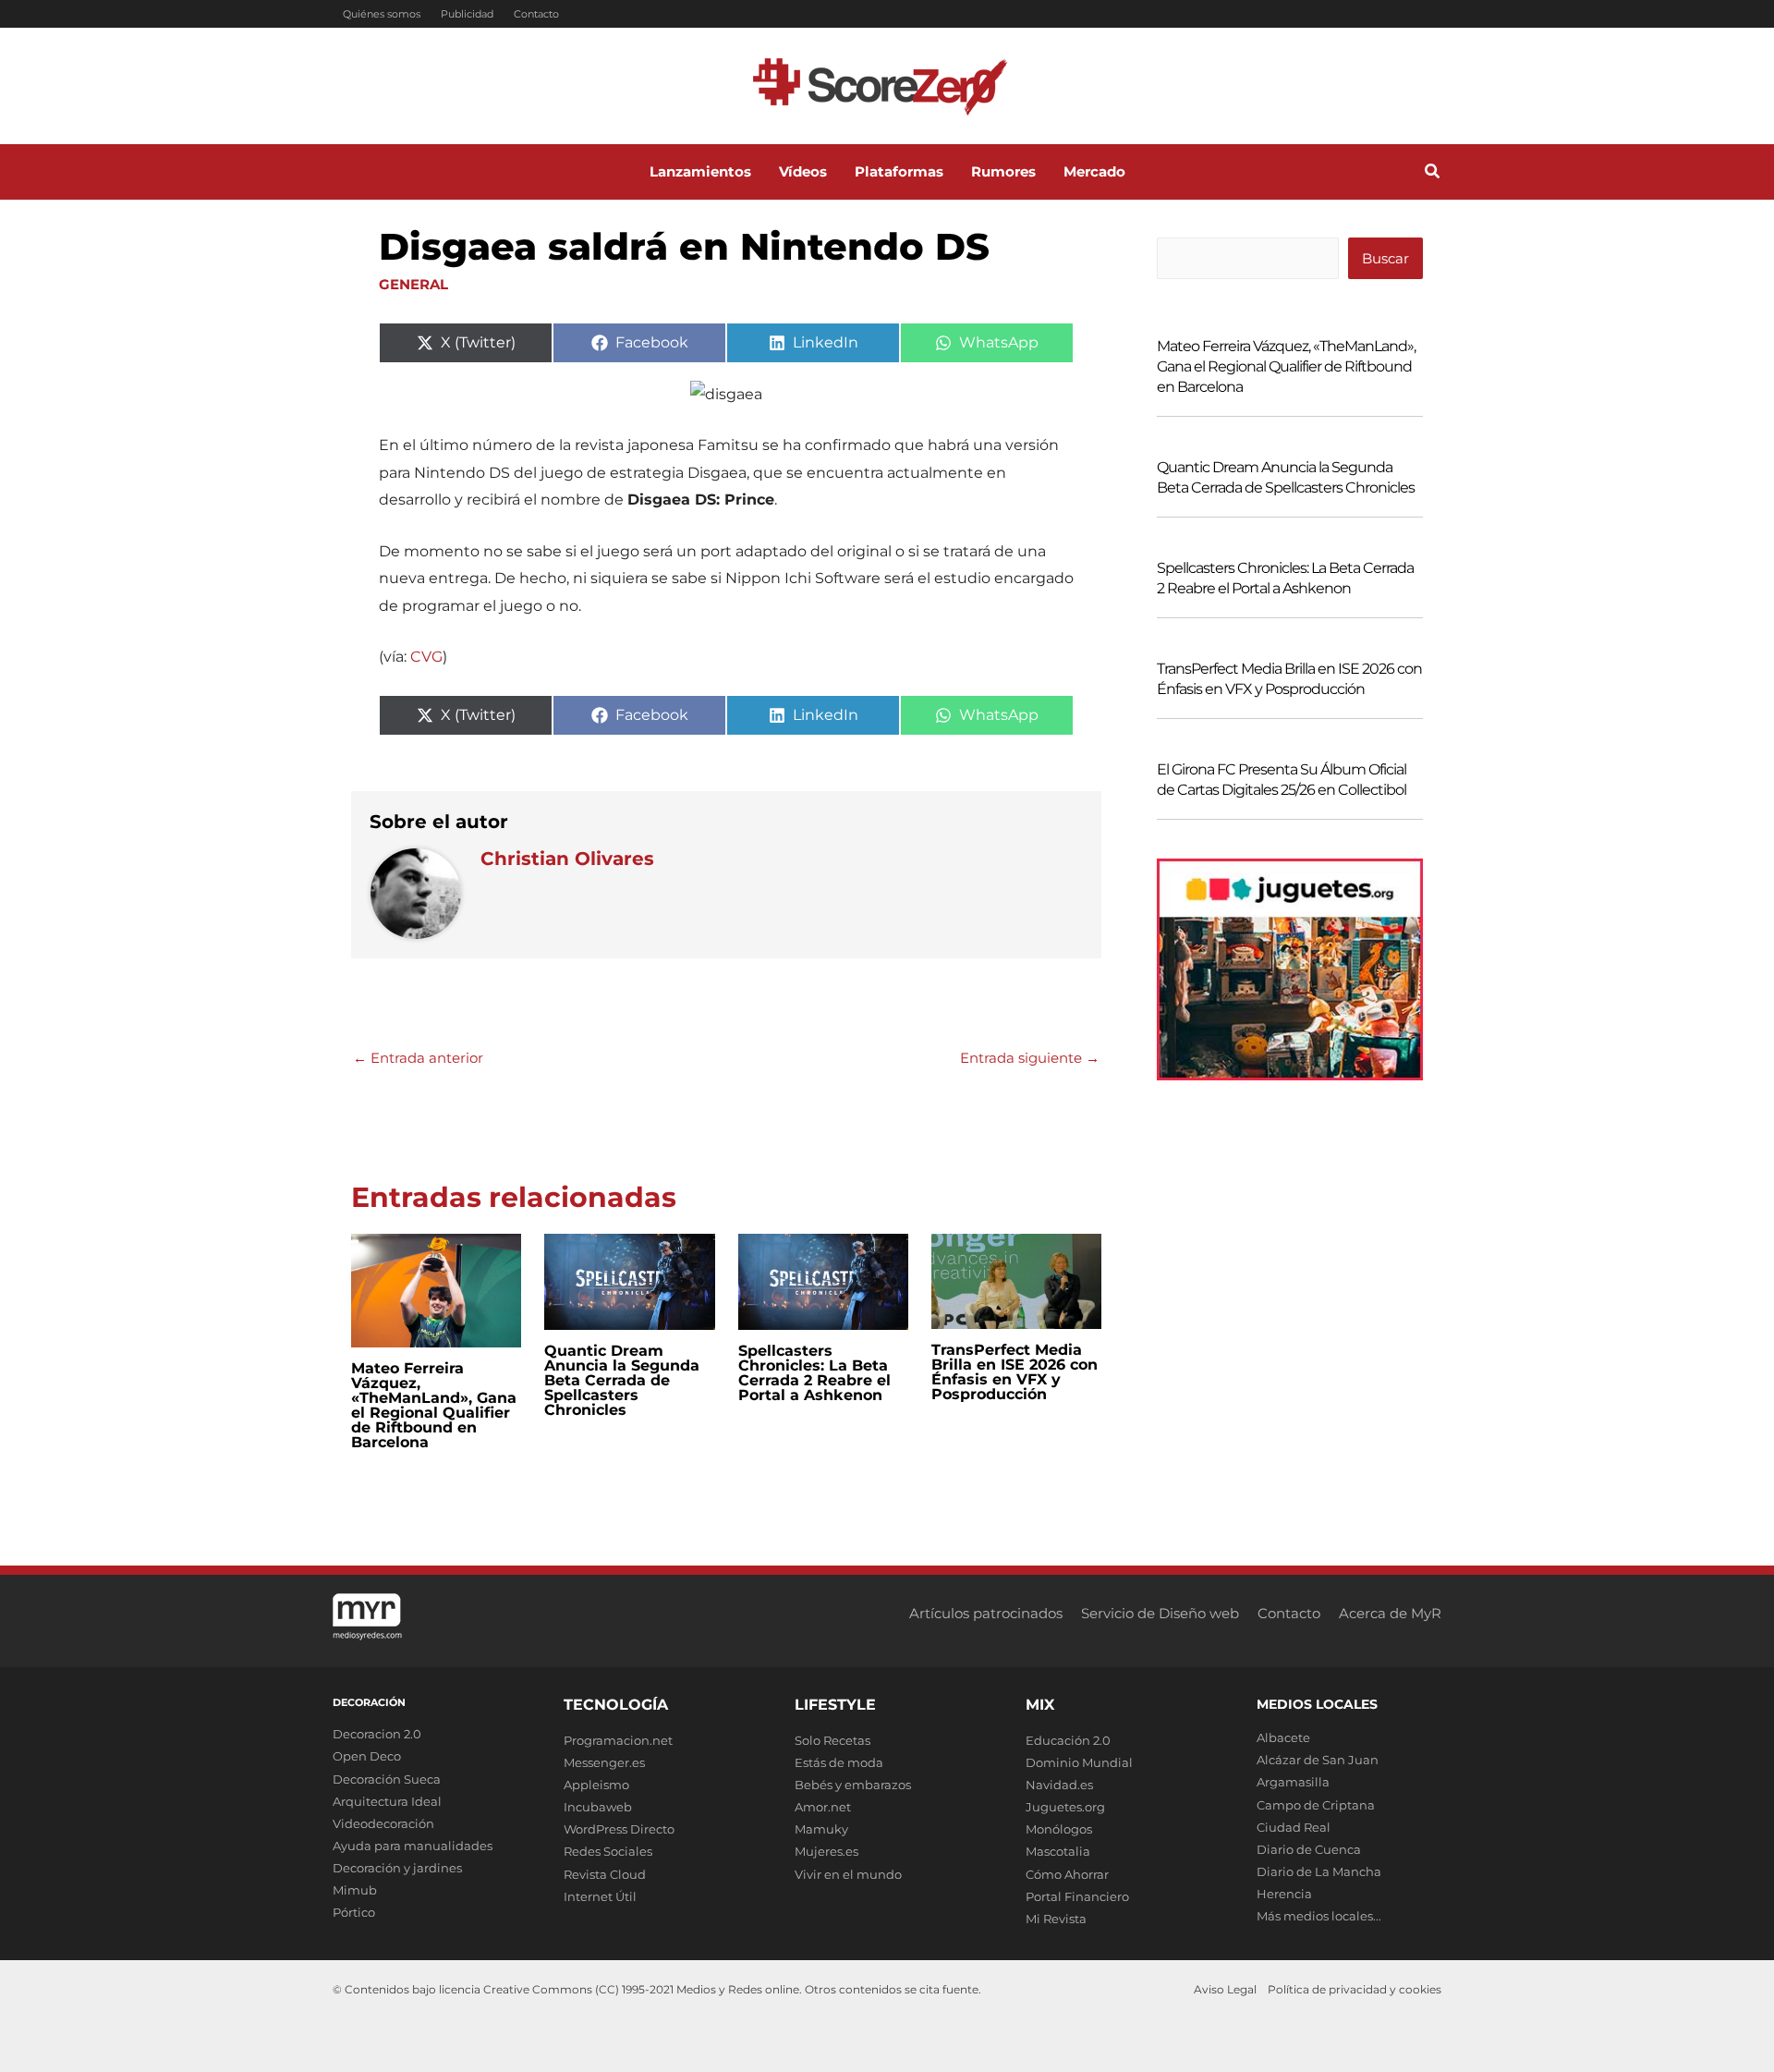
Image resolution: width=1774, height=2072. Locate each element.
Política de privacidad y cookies (1355, 1989)
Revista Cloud (605, 1874)
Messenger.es (604, 1762)
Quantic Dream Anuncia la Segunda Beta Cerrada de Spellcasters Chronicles (622, 1380)
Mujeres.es (826, 1851)
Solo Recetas (832, 1740)
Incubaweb (598, 1807)
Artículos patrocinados (986, 1613)
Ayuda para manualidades (413, 1846)
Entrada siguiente (1030, 1058)
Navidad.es (1059, 1785)
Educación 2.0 (1068, 1740)
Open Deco (367, 1756)
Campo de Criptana (1316, 1805)
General (413, 284)
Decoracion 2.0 (377, 1734)
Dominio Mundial (1079, 1762)
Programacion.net (618, 1740)
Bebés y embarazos (853, 1785)
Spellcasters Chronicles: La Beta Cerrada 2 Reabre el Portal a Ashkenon (814, 1373)
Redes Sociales (608, 1851)
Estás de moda (839, 1762)
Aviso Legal (1225, 1989)
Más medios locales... (1319, 1916)
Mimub (355, 1890)
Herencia (1284, 1894)
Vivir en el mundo (848, 1874)
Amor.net (823, 1807)
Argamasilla (1293, 1782)
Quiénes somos (382, 14)
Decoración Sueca (387, 1779)
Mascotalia (1058, 1851)
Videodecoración (383, 1823)
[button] (1433, 174)
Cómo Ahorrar (1067, 1874)
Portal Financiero (1077, 1896)
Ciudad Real (1294, 1827)
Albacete (1283, 1737)
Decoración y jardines (397, 1868)
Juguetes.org (1065, 1807)
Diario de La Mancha (1319, 1871)
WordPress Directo (619, 1829)
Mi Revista (1056, 1919)
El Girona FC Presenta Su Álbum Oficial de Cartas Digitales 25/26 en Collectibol (1282, 780)
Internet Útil (600, 1896)
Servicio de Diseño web (1160, 1613)
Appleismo (596, 1785)
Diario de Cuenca (1309, 1849)
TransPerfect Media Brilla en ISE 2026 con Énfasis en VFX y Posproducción (1015, 1372)
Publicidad (467, 14)
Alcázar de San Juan (1318, 1760)
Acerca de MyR (1390, 1613)
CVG (426, 657)
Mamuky (821, 1829)
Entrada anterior (418, 1058)
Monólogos (1059, 1829)
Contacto (536, 14)
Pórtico (354, 1912)
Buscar (1385, 258)
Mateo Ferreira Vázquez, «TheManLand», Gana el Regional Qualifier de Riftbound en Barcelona (434, 1405)
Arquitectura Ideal (387, 1801)
